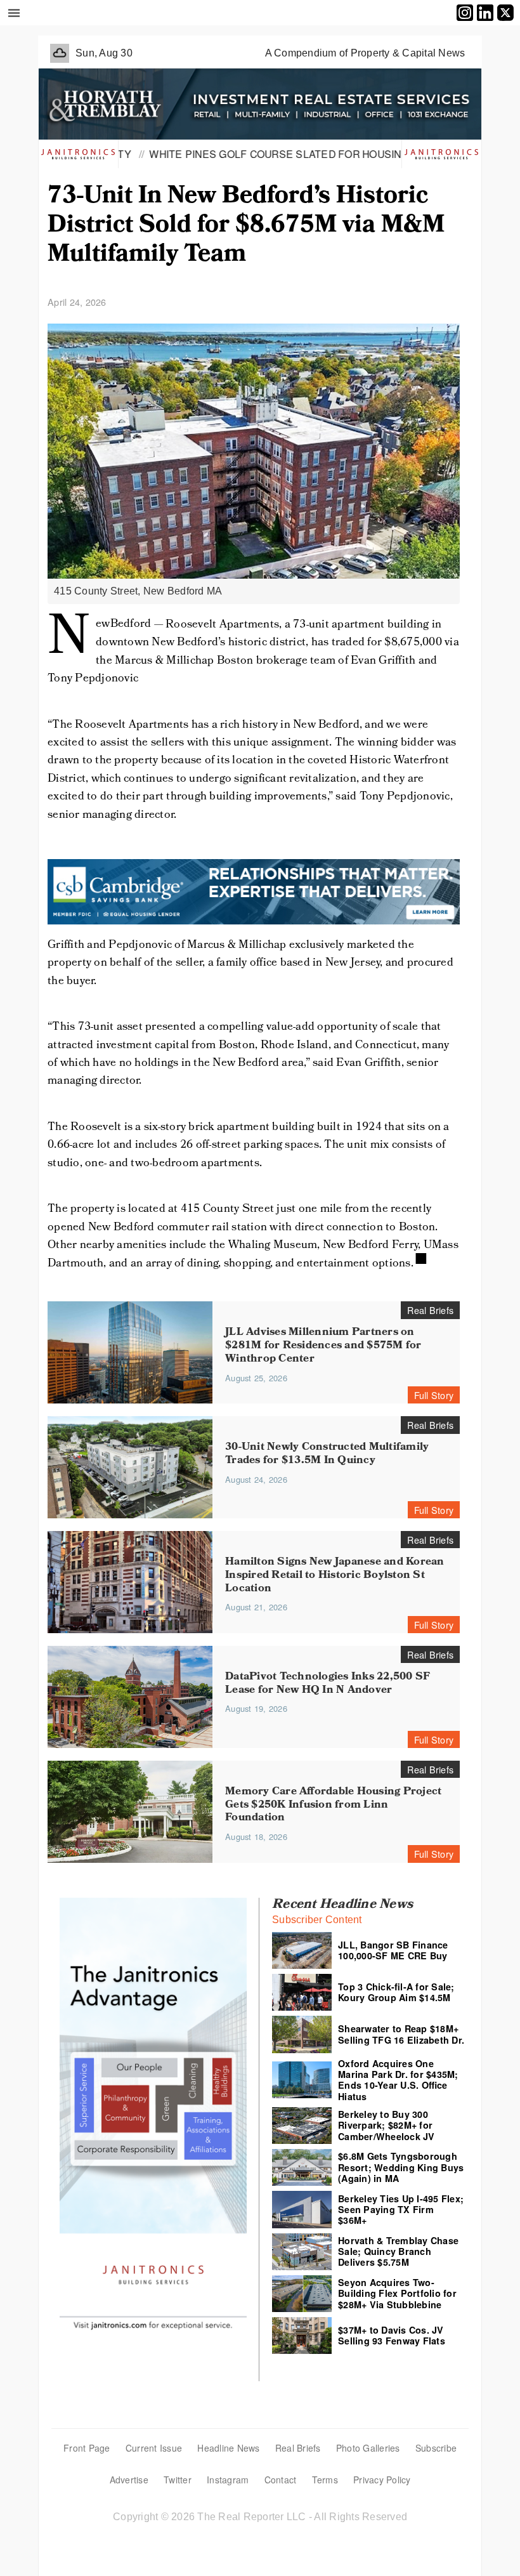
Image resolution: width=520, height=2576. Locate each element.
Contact (281, 2480)
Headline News (228, 2448)
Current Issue (154, 2448)
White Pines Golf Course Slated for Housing (231, 154)
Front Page (87, 2448)
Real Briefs (298, 2448)
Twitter (178, 2480)
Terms (325, 2480)
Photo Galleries (368, 2448)
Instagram (228, 2480)
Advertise (129, 2480)
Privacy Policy (382, 2480)
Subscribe (436, 2448)
